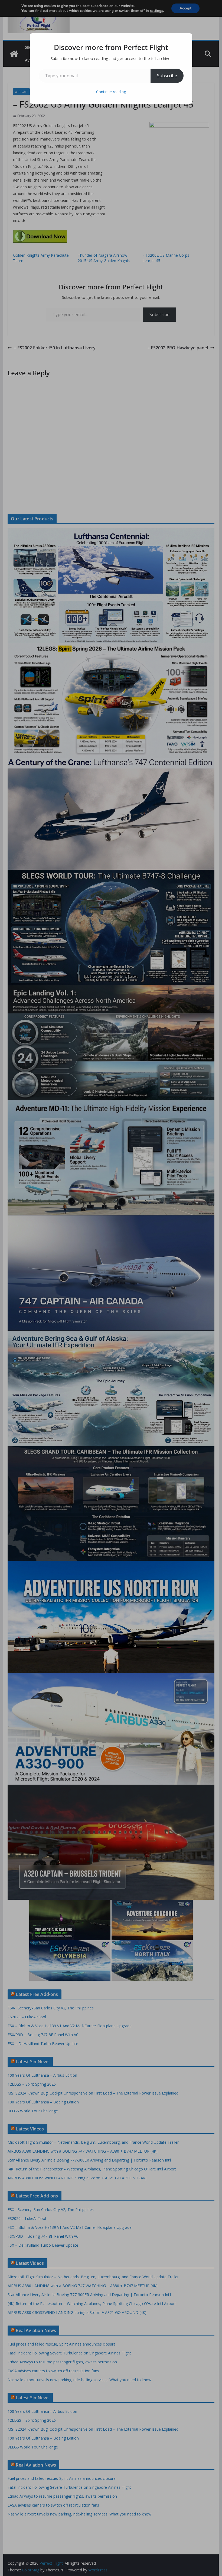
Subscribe (167, 76)
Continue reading (111, 92)
